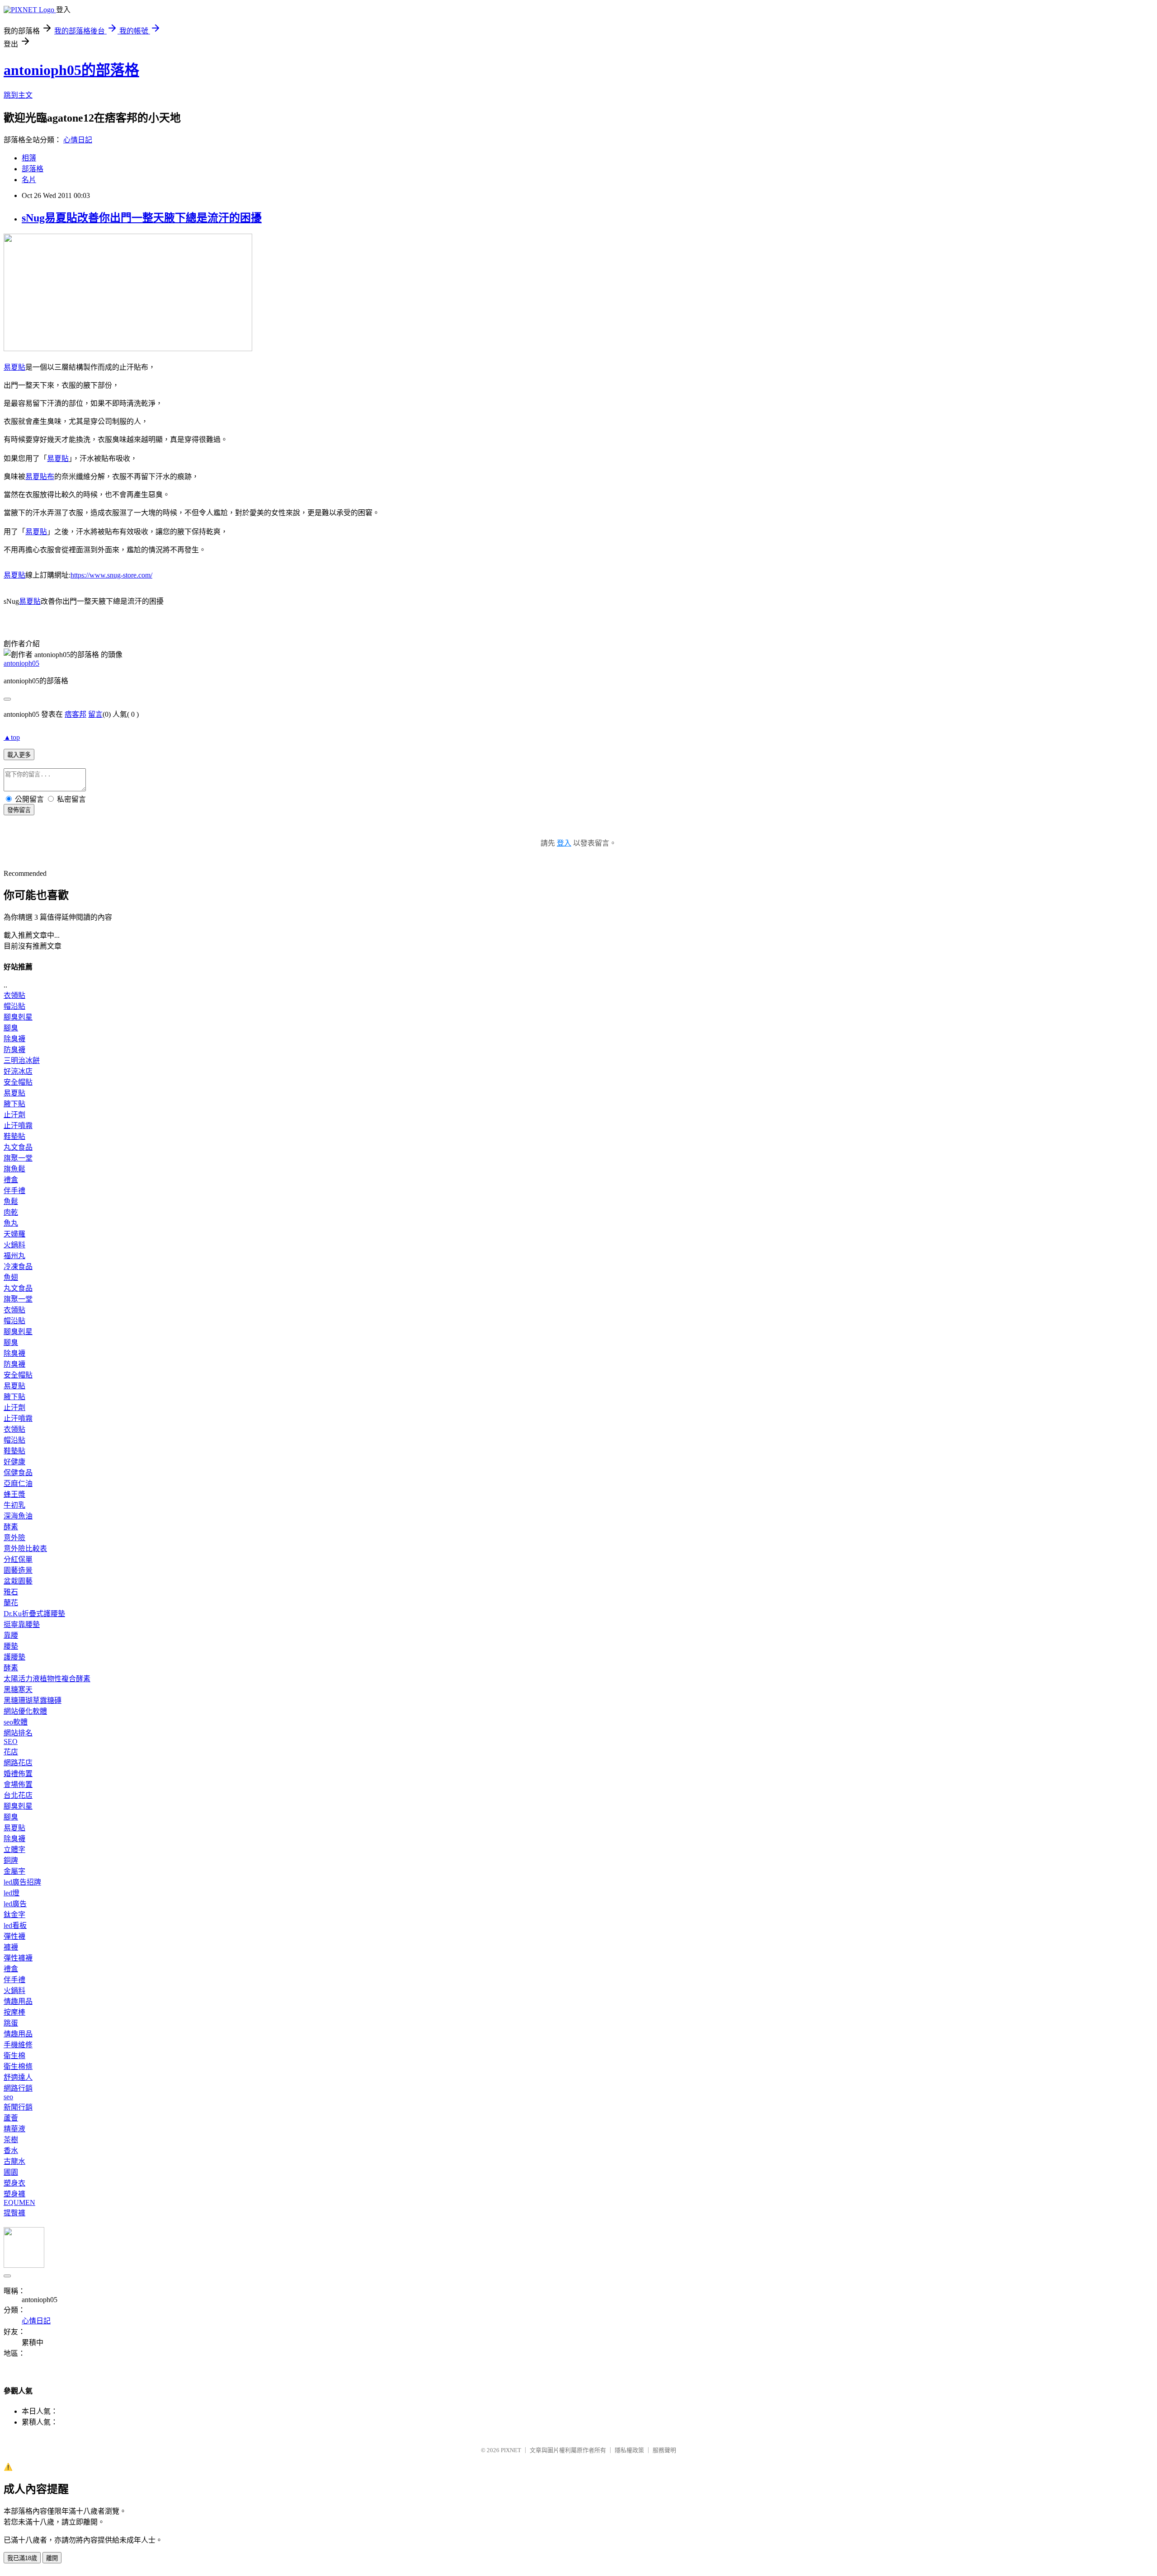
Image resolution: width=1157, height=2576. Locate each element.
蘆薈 (11, 2118)
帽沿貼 (14, 1006)
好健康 (14, 1462)
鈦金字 (14, 1915)
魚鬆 (11, 1201)
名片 (29, 180)
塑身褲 (14, 2194)
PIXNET (511, 2450)
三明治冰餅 (22, 1060)
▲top (12, 737)
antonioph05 (21, 663)
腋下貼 (14, 1104)
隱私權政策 (629, 2450)
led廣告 (15, 1904)
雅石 (11, 1592)
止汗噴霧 (18, 1126)
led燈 (12, 1893)
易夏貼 (14, 367)
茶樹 (11, 2140)
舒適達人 (18, 2077)
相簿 (29, 158)
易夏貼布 (40, 477)
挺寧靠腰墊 (22, 1624)
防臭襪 (14, 1050)
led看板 (15, 1925)
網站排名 (18, 1733)
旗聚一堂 (18, 1158)
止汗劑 (14, 1115)
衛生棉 (14, 2056)
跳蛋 (11, 2023)
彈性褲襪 (18, 1958)
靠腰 (11, 1635)
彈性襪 (14, 1936)
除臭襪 (14, 1039)
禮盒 (11, 1180)
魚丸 (11, 1223)
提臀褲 (14, 2213)
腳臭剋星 (18, 1017)
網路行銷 (18, 2088)
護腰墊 (14, 1657)
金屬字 (14, 1871)
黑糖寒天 (18, 1690)
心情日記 (78, 140)
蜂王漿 (14, 1494)
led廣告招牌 (22, 1882)
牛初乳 (14, 1505)
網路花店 (18, 1763)
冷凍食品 (18, 1267)
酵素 (11, 1527)
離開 (52, 2558)
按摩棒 (14, 2012)
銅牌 (11, 1860)
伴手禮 (14, 1191)
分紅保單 (18, 1559)
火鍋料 (14, 1245)
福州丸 (14, 1256)
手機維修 (18, 2045)
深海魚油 (18, 1516)
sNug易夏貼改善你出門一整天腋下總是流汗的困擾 (142, 218)
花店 (11, 1752)
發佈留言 (19, 810)
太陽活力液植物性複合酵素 (47, 1679)
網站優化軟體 (25, 1711)
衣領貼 (14, 995)
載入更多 (19, 755)
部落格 (33, 169)
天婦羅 (14, 1234)
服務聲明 (664, 2450)
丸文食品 (18, 1147)
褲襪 (11, 1947)
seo (8, 2097)
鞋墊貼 (14, 1136)
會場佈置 (18, 1784)
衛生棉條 (18, 2066)
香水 (11, 2151)
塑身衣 (14, 2183)
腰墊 (11, 1646)
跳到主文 (18, 95)
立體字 (14, 1850)
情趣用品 (18, 2001)
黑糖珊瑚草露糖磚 (33, 1700)
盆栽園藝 (18, 1581)
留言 (95, 714)
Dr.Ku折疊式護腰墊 (34, 1614)
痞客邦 (75, 714)
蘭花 (11, 1603)
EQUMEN (19, 2202)
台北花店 (18, 1795)
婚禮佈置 (18, 1774)
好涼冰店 (18, 1071)
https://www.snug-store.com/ (111, 575)
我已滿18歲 (22, 2558)
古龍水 (14, 2161)
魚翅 (11, 1277)
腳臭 (11, 1028)
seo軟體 (16, 1722)
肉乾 (11, 1212)
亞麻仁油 (18, 1483)
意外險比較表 (25, 1549)
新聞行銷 (18, 2107)
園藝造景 (18, 1570)
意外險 (14, 1538)
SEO (11, 1742)
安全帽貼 (18, 1082)
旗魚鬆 (14, 1169)
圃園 (11, 2172)
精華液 (14, 2129)
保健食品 (18, 1473)
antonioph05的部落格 (71, 70)
